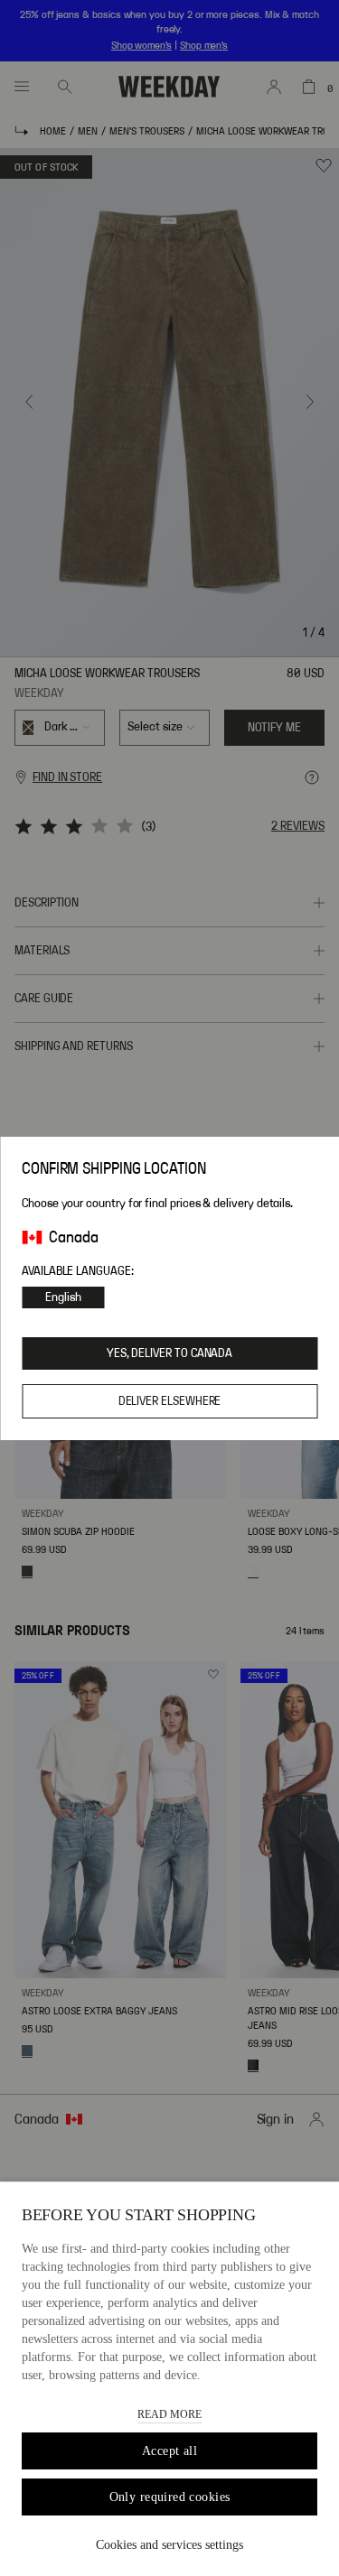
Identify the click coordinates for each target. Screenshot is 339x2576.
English (63, 1297)
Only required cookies (170, 2497)
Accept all (169, 2451)
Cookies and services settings (169, 2545)
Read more (169, 2414)
